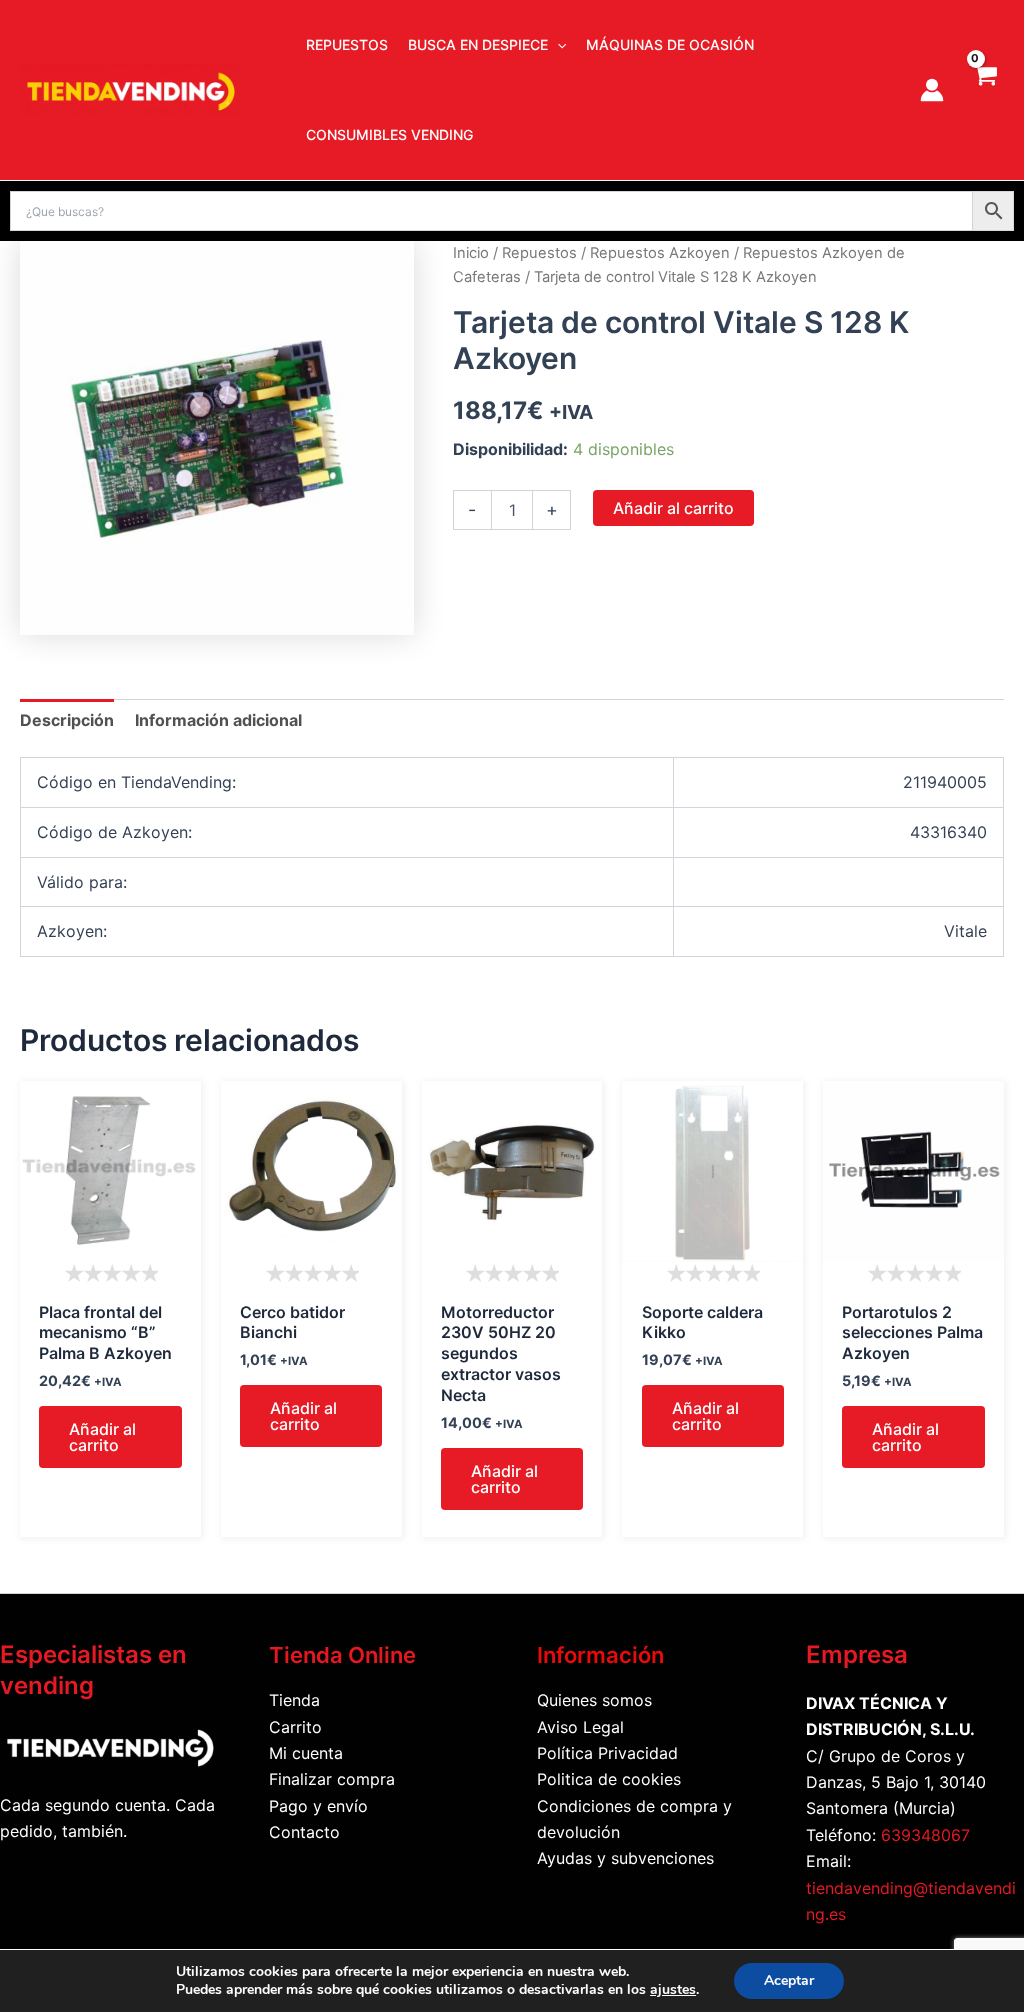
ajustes (673, 1990)
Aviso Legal (580, 1727)
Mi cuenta (306, 1753)
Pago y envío (318, 1806)
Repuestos (539, 253)
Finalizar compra (332, 1779)
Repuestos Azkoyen (660, 253)
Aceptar (789, 1980)
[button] (557, 45)
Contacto (304, 1832)
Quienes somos (594, 1700)
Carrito (295, 1727)
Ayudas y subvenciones (625, 1858)
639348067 (925, 1835)
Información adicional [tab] (218, 720)
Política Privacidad (607, 1753)
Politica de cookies (609, 1779)
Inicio (471, 253)
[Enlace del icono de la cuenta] (932, 90)
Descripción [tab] (67, 720)
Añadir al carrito (673, 508)
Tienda (294, 1700)
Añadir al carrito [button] (102, 1437)
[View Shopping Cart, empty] (984, 90)
